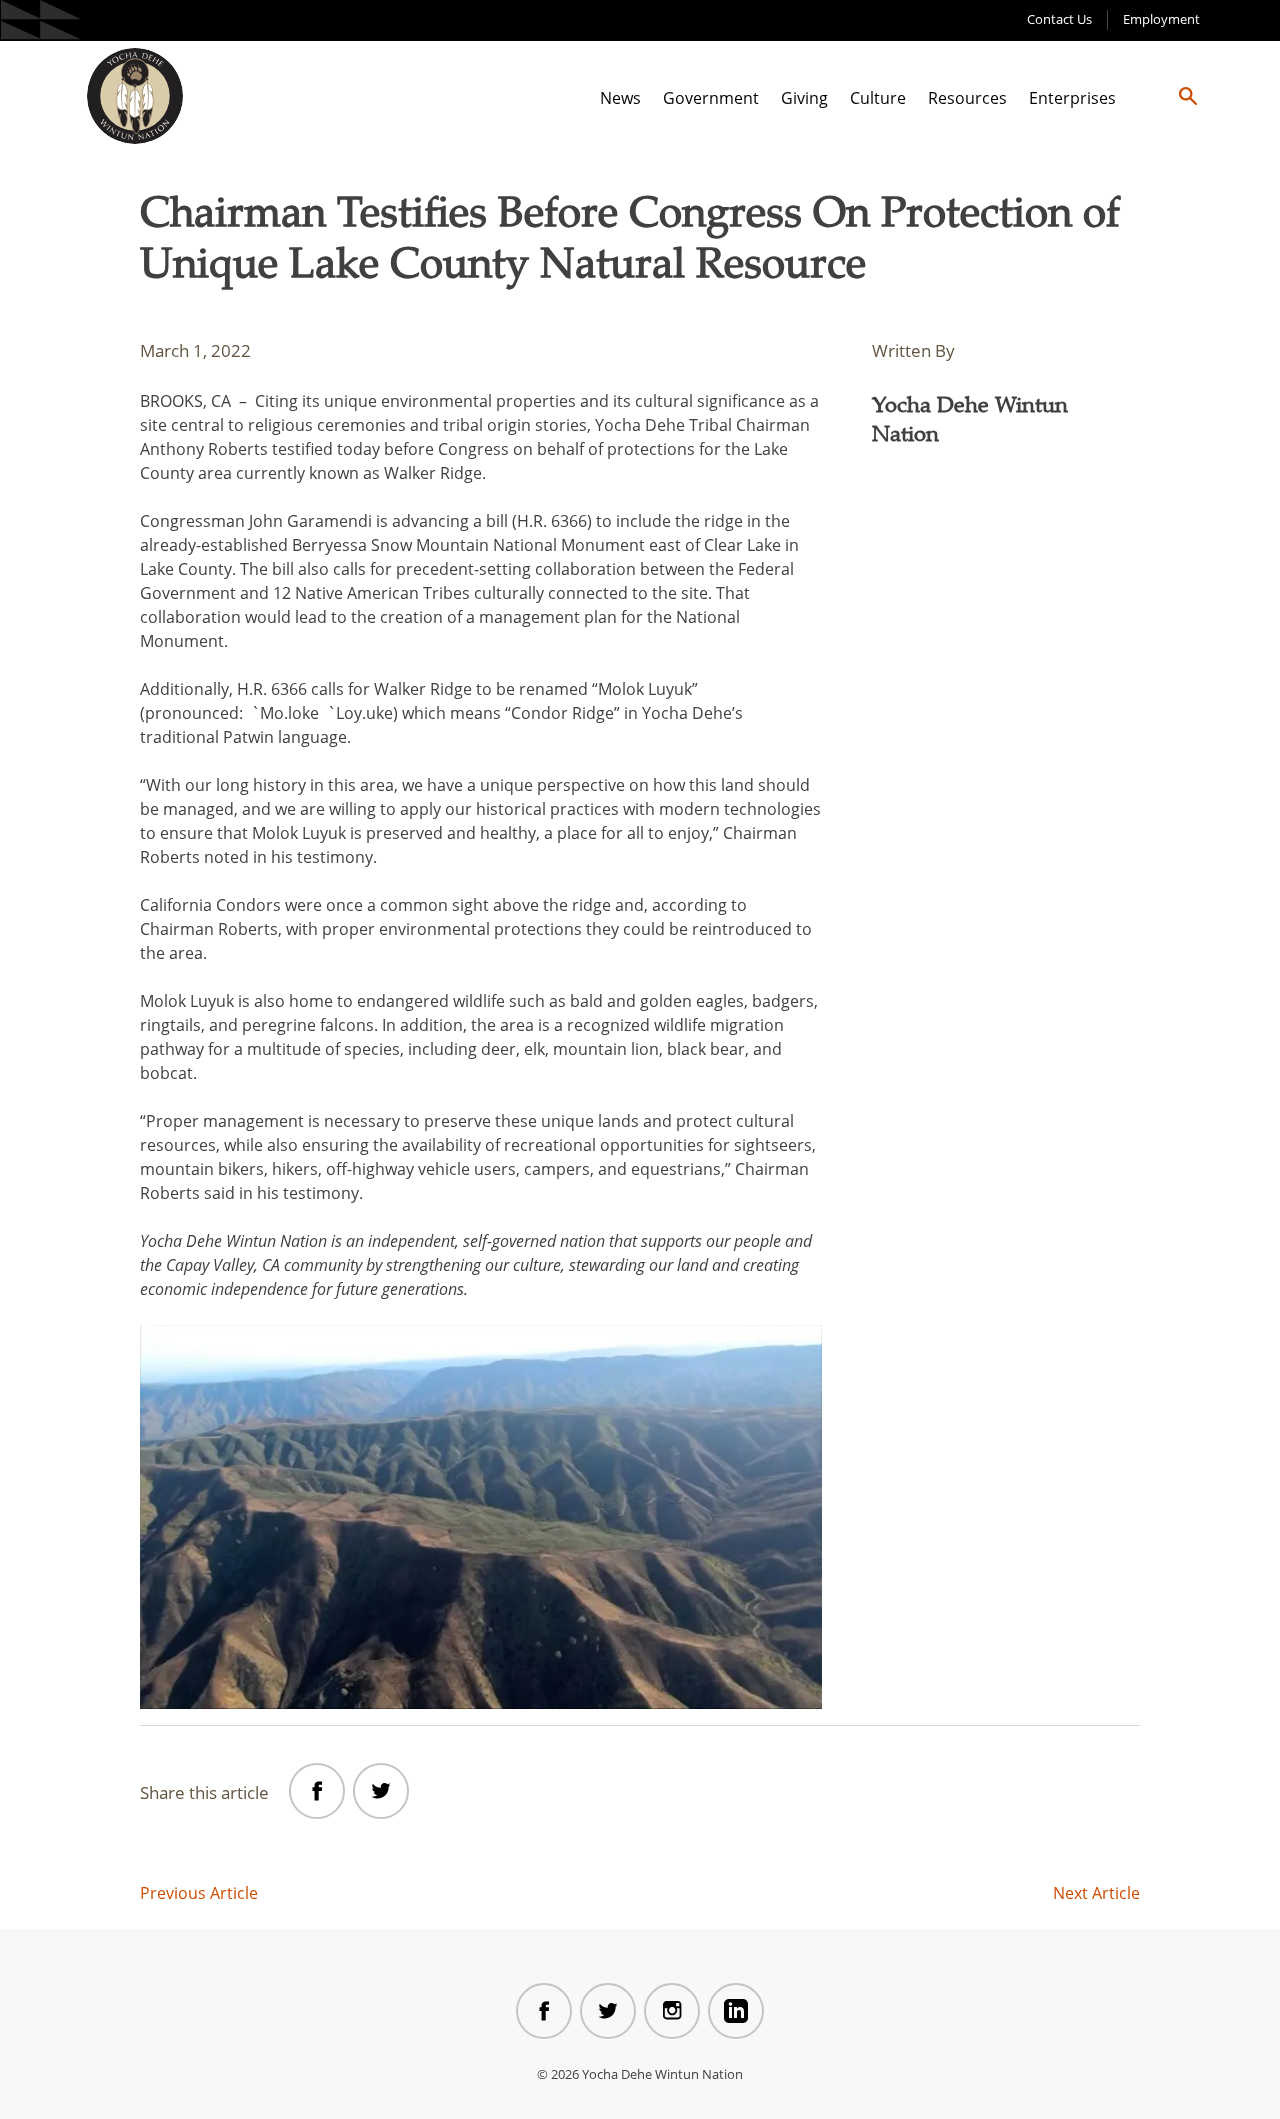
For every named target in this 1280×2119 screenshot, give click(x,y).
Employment (1161, 19)
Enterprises (1072, 98)
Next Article (1096, 1893)
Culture (878, 98)
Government (711, 98)
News (620, 98)
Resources (967, 98)
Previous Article (199, 1893)
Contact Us (1059, 19)
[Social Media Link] (544, 2011)
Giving (804, 98)
